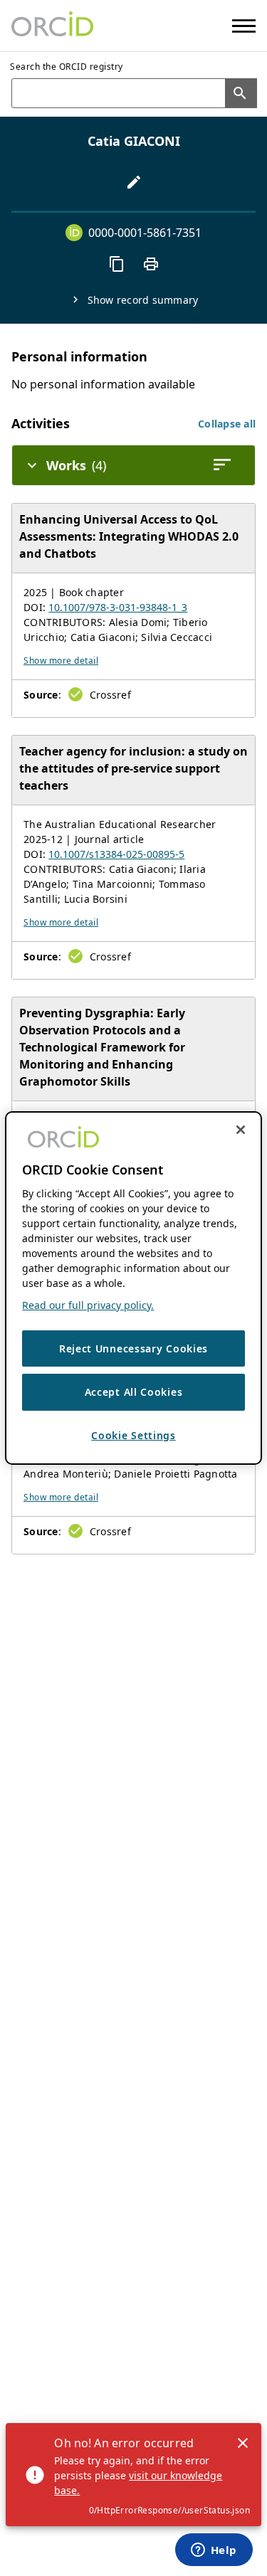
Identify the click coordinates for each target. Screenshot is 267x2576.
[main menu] (244, 26)
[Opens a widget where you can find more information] (214, 2551)
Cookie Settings (133, 1435)
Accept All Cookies (134, 1392)
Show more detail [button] (61, 661)
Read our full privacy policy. (88, 1305)
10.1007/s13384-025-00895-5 (116, 854)
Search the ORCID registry (67, 67)
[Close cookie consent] (241, 1130)
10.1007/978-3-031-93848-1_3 (118, 607)
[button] (227, 424)
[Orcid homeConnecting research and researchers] (52, 26)
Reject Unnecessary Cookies (133, 1348)
